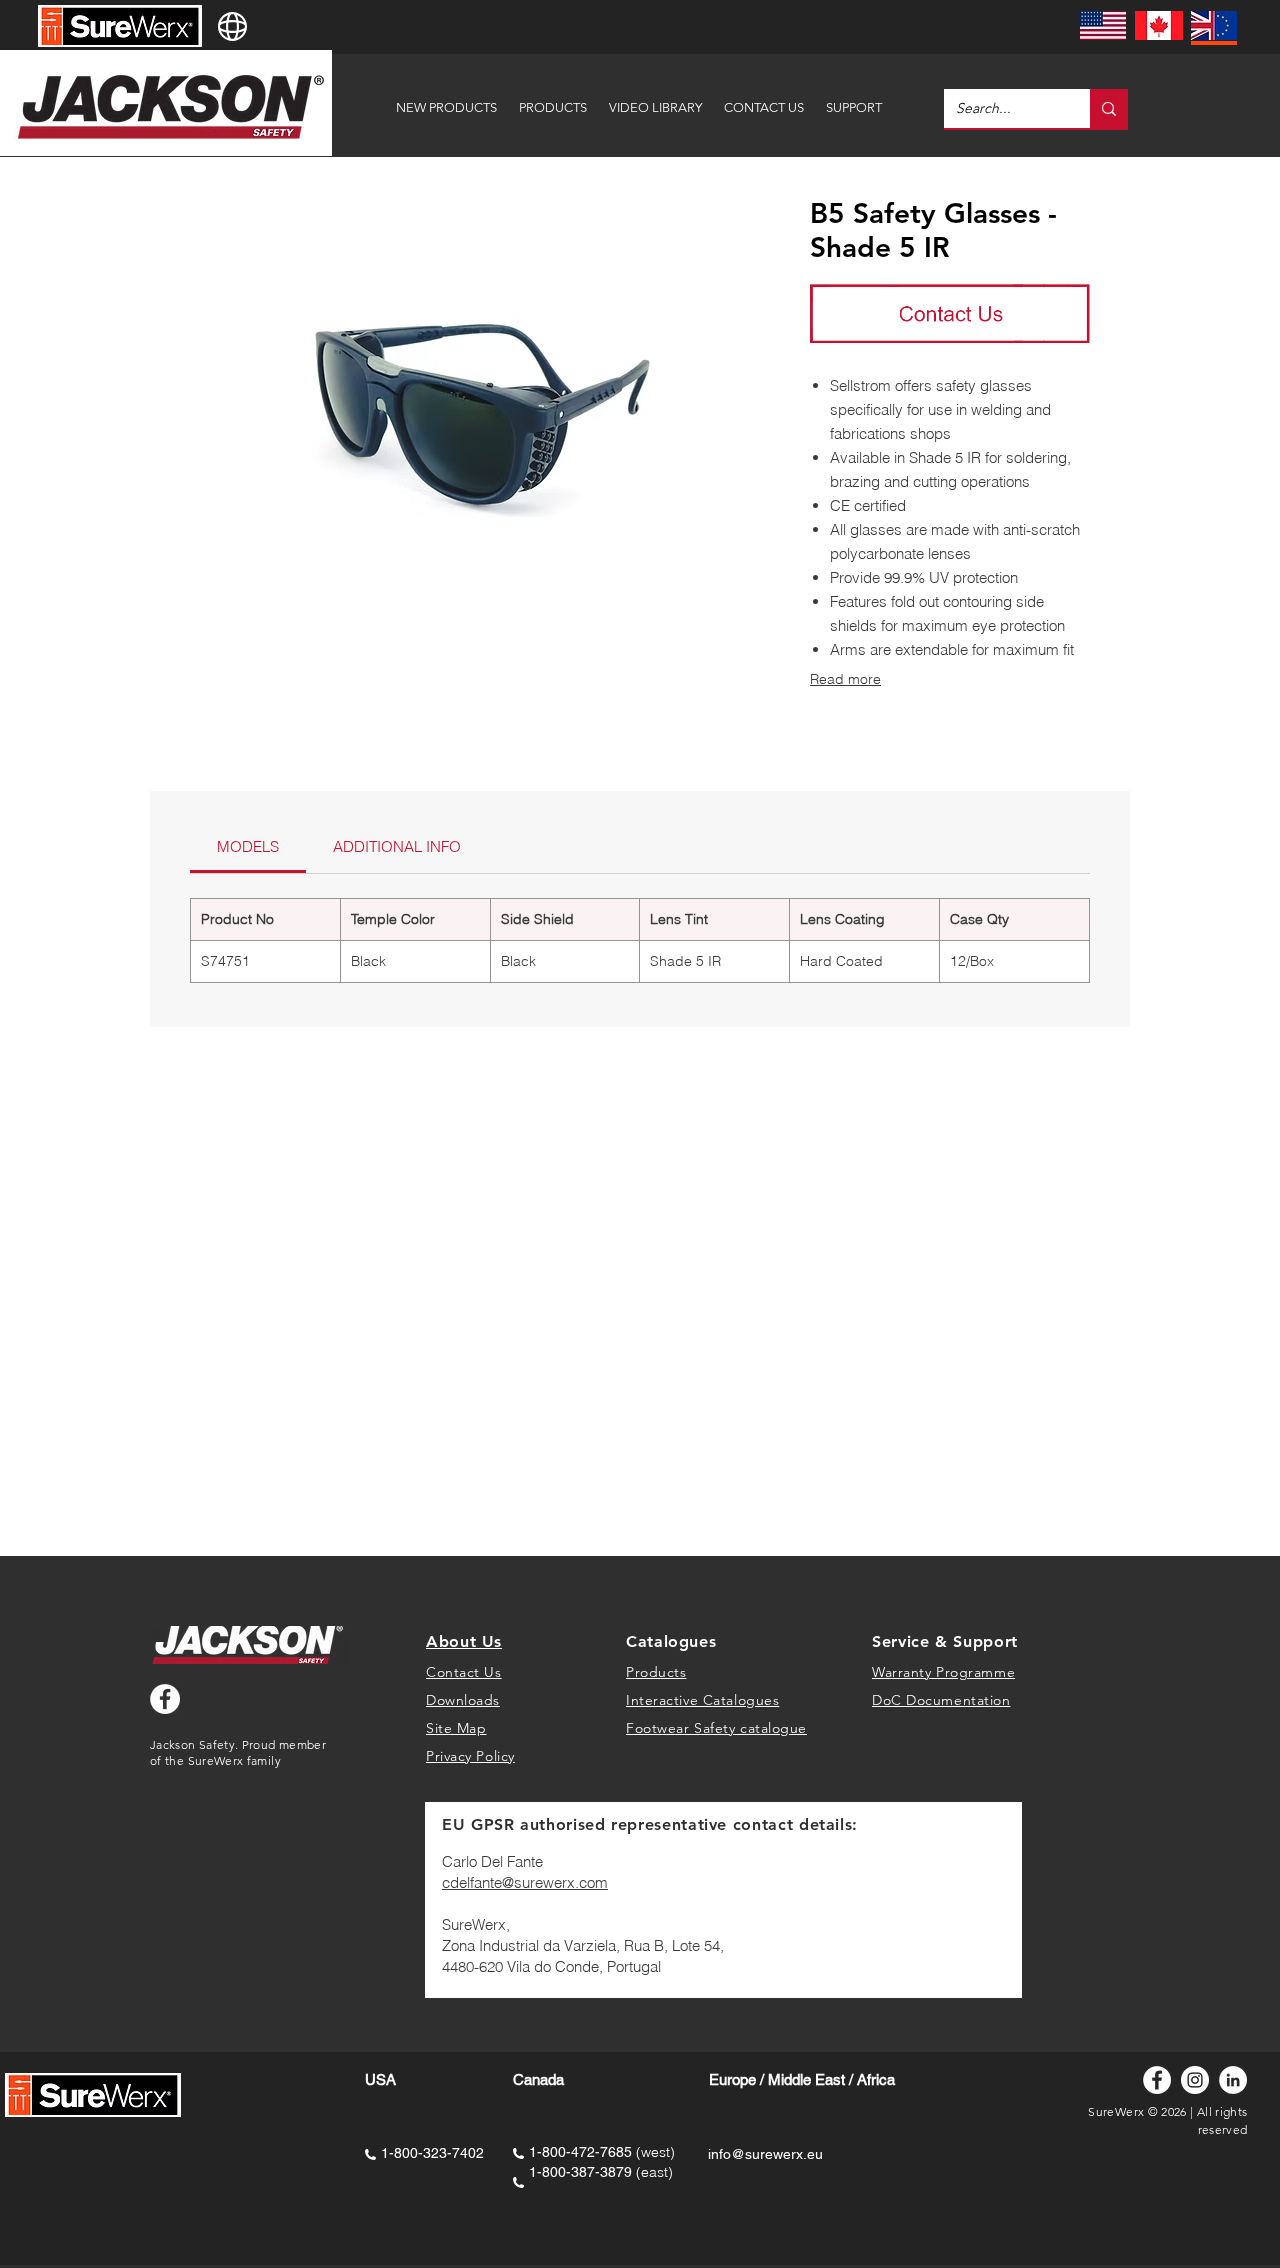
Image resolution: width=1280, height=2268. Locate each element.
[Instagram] (1195, 2080)
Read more (845, 679)
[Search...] (1109, 108)
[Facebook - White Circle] (165, 1699)
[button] (854, 98)
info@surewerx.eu (765, 2154)
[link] (248, 846)
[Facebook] (1157, 2080)
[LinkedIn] (1233, 2080)
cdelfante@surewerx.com (525, 1882)
